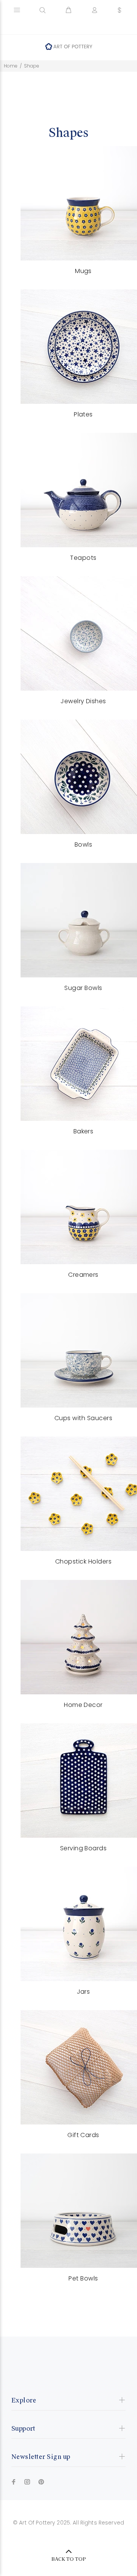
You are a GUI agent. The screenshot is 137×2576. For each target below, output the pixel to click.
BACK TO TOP (69, 2559)
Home (11, 66)
